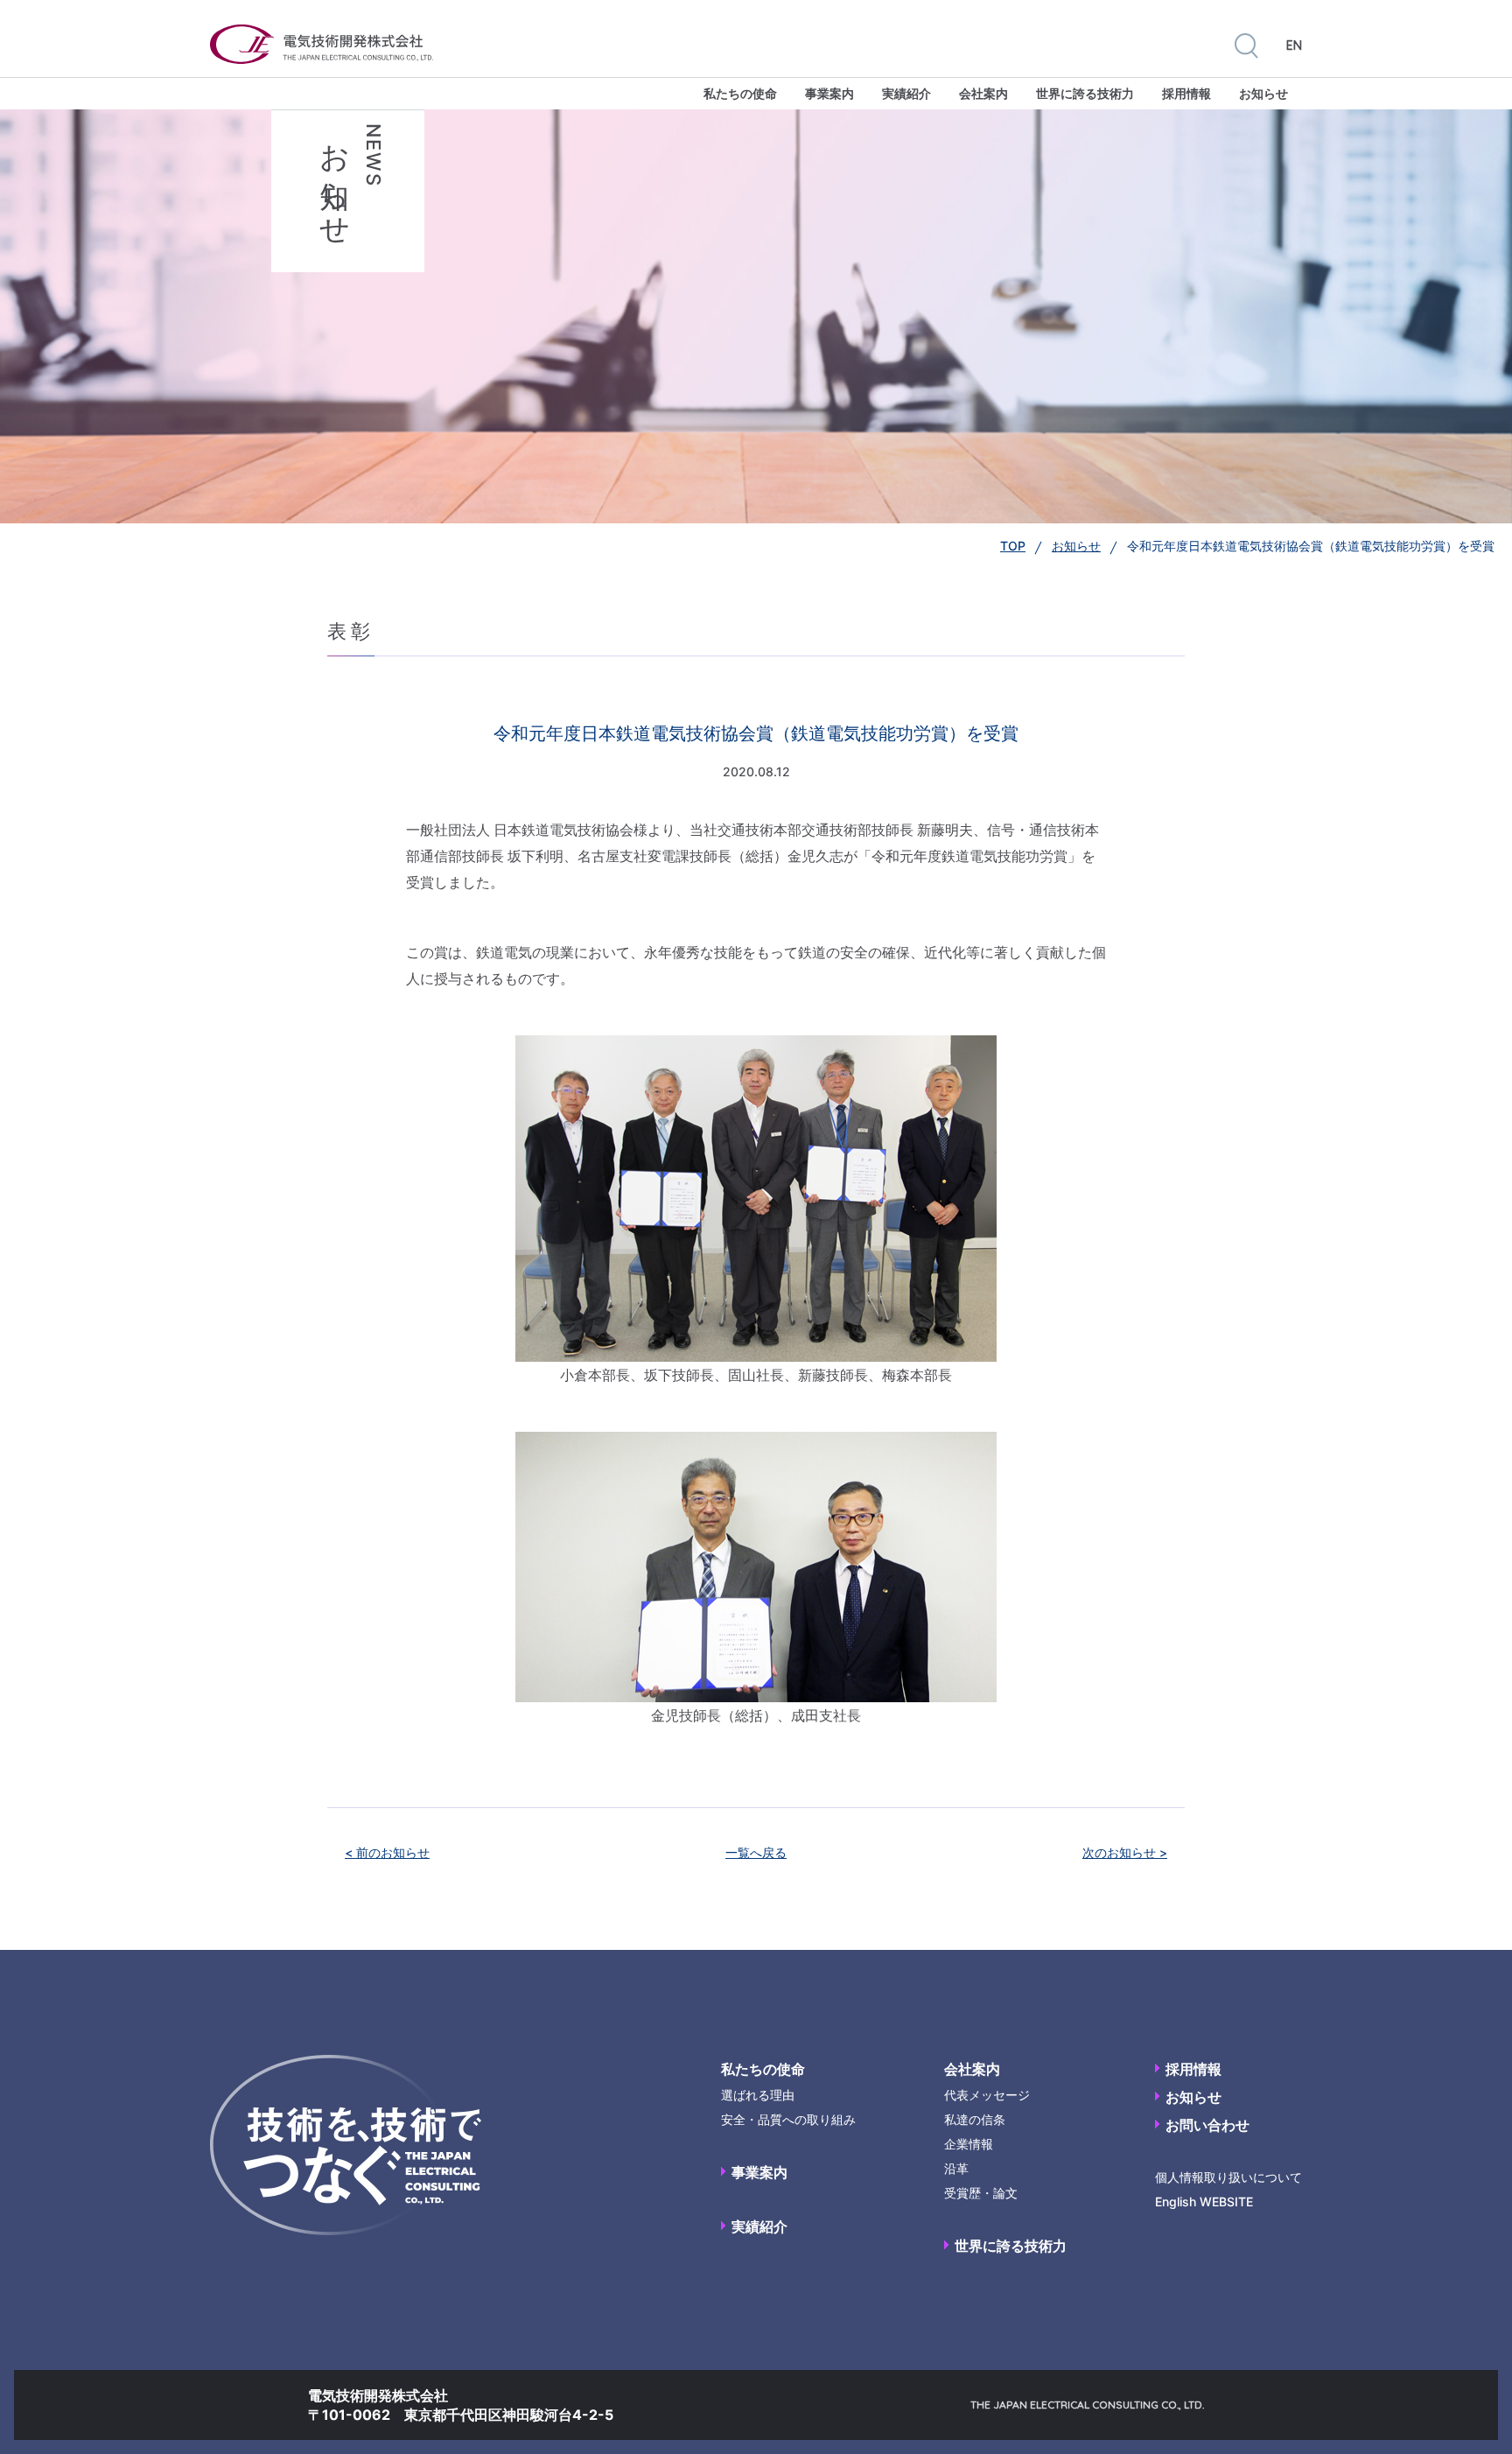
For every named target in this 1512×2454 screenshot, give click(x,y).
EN (1294, 46)
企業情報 (969, 2144)
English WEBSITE (1204, 2202)
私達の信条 (975, 2119)
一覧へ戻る (756, 1852)
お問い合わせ (1207, 2125)
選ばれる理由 (758, 2095)
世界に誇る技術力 (1085, 93)
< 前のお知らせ (387, 1852)
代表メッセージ (987, 2095)
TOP (1013, 546)
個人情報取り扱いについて (1228, 2177)
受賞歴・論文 (981, 2193)
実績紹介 (906, 93)
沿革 (956, 2168)
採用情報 (1186, 93)
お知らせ (1263, 93)
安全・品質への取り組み (788, 2119)
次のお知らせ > (1125, 1852)
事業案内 (829, 93)
